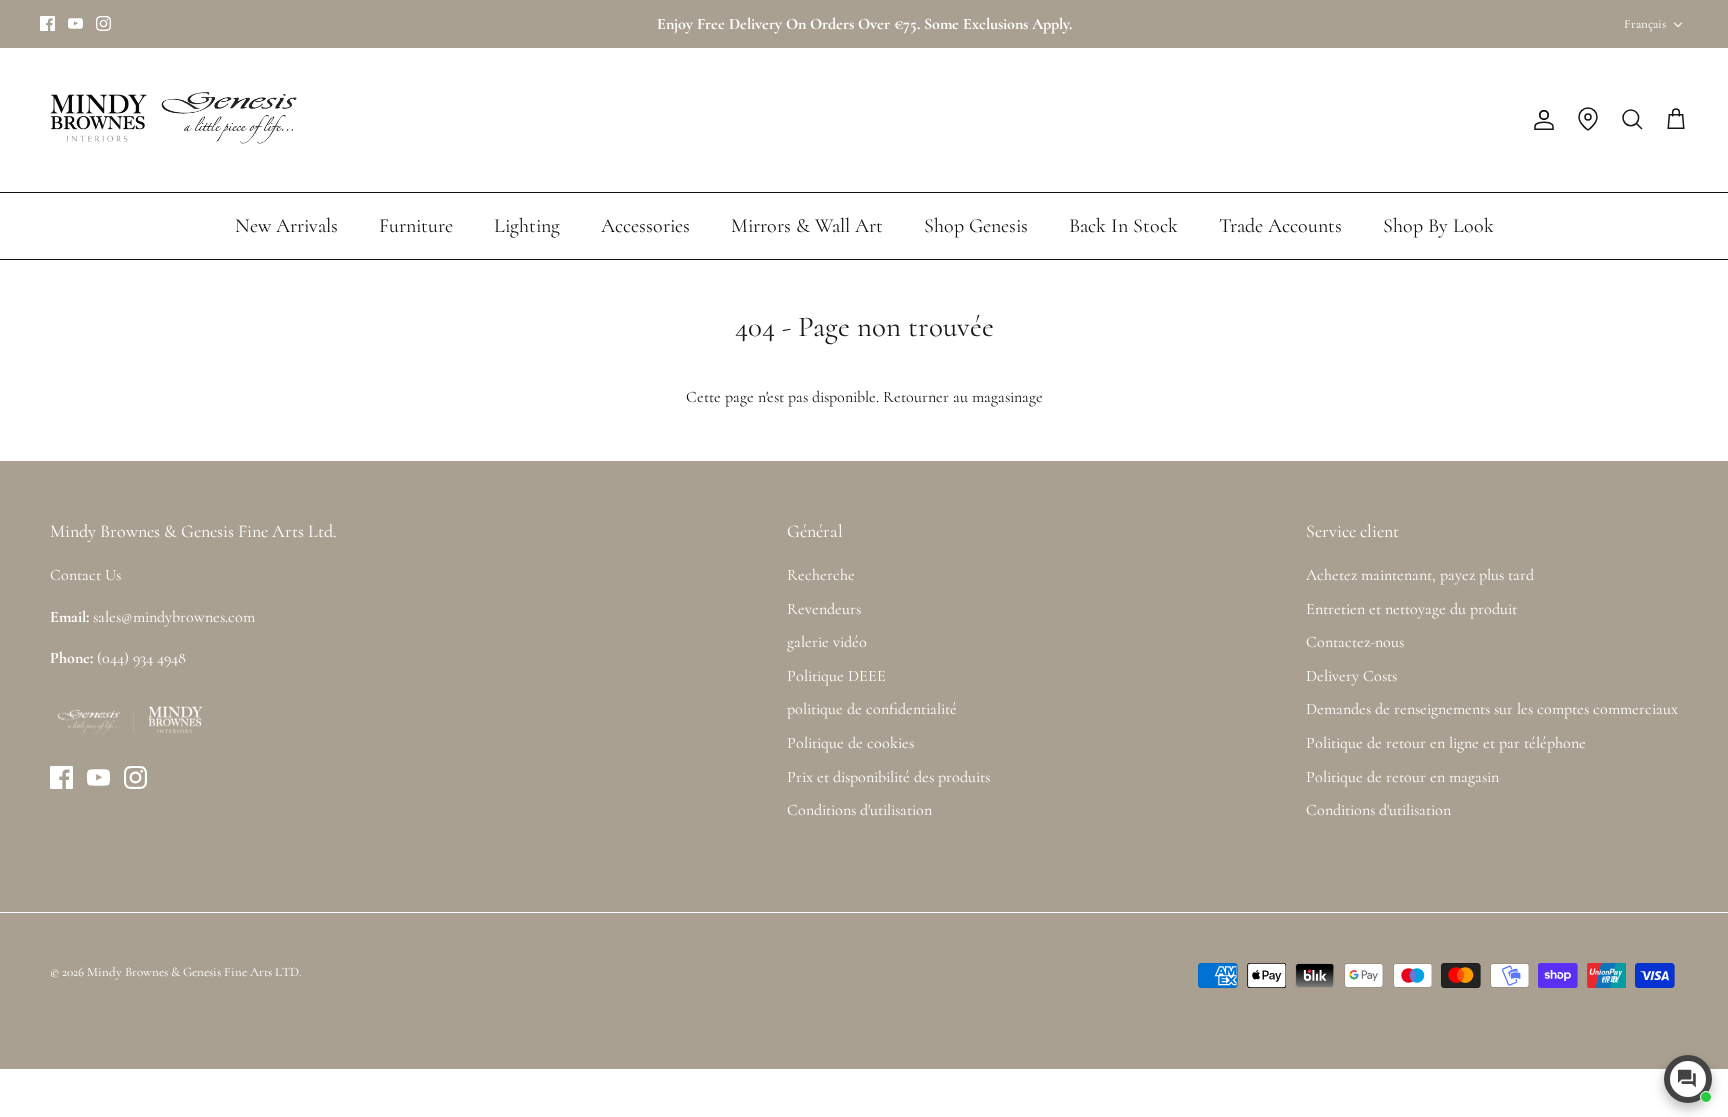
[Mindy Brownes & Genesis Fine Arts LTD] (170, 120)
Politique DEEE (836, 676)
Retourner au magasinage (963, 397)
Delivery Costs (1351, 676)
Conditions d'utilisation (859, 810)
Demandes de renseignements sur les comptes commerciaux (1492, 709)
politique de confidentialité (872, 709)
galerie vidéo (827, 642)
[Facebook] (47, 23)
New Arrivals (286, 226)
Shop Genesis (976, 226)
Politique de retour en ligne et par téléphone (1446, 743)
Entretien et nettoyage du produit (1411, 609)
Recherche (821, 575)
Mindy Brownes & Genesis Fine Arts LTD (193, 972)
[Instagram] (103, 23)
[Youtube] (75, 23)
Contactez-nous (1355, 642)
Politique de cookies (850, 743)
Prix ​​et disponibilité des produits (888, 777)
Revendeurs (824, 609)
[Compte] (1540, 120)
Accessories (645, 226)
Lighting (527, 226)
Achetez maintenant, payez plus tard (1420, 575)
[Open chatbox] (1688, 1079)
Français (1645, 24)
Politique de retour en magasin (1402, 777)
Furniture (416, 226)
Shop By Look (1438, 226)
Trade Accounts (1280, 226)
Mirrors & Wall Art (807, 226)
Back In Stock (1123, 226)
